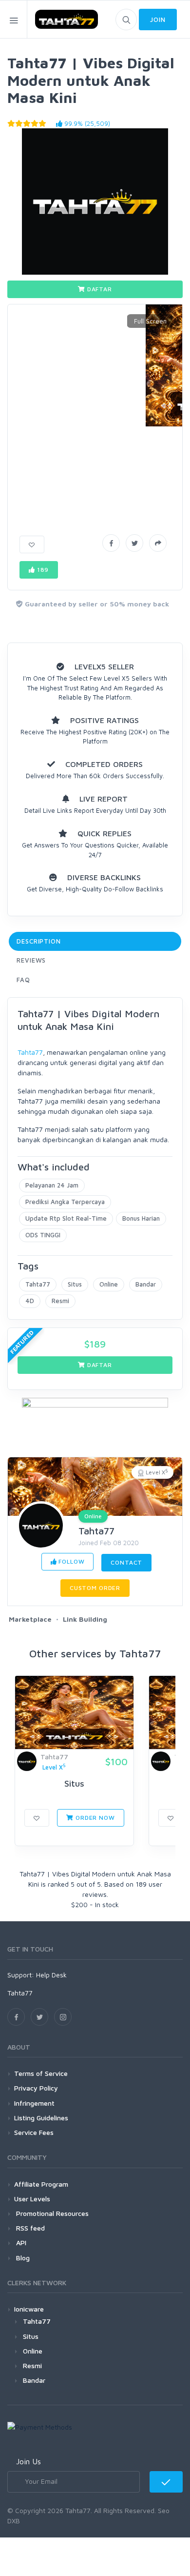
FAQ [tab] (23, 980)
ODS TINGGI (43, 1235)
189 (42, 570)
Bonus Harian (141, 1218)
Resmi (60, 1301)
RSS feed (29, 2228)
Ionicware (29, 2309)
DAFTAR (99, 289)
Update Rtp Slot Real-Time (66, 1218)
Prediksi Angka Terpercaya (65, 1202)
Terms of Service (41, 2073)
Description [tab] (39, 941)
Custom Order (95, 1588)
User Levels (32, 2199)
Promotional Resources (51, 2213)
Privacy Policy (36, 2088)
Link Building (85, 1619)
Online (109, 1284)
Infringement (34, 2103)
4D (30, 1301)
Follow (71, 1561)
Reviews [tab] (31, 960)
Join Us (28, 2461)
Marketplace (30, 1619)
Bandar (146, 1284)
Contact (126, 1562)
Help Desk (51, 1975)
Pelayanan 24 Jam (52, 1185)
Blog (22, 2258)
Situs (75, 1284)
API (20, 2243)
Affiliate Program (41, 2184)
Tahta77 (30, 1052)
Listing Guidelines (41, 2118)
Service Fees (34, 2132)
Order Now (94, 1818)
